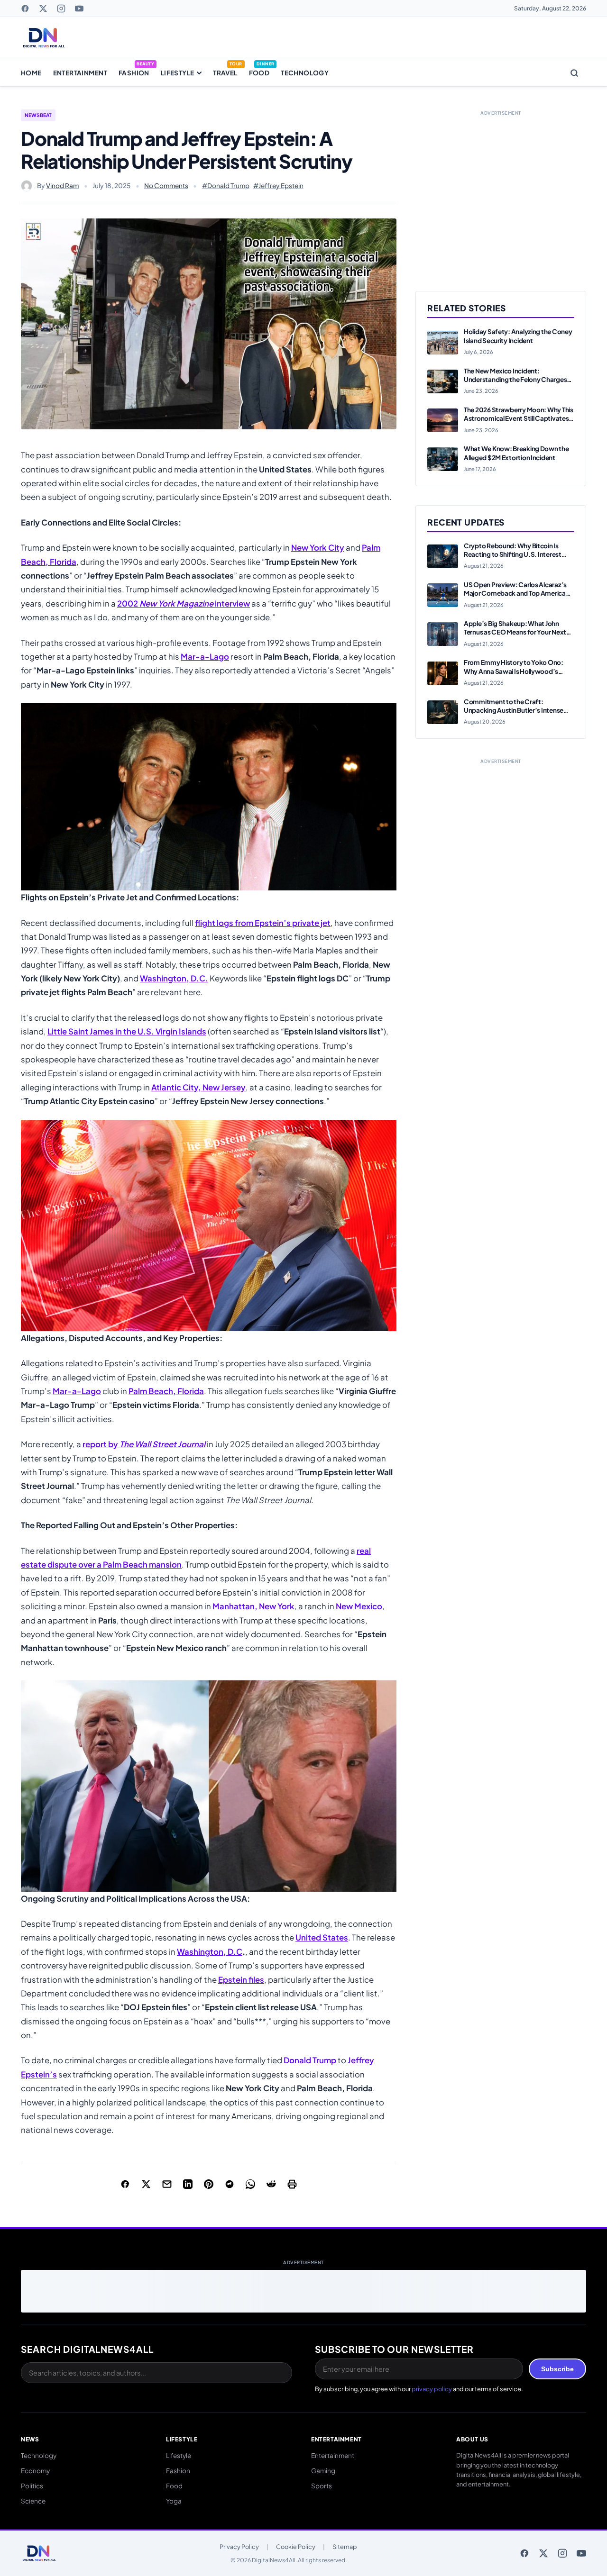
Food (259, 73)
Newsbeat (38, 115)
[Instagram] (61, 9)
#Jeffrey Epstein (278, 186)
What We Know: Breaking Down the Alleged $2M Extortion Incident (516, 453)
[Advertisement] (501, 190)
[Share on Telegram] (230, 2184)
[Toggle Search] (574, 73)
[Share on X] (146, 2184)
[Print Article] (292, 2184)
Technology (305, 73)
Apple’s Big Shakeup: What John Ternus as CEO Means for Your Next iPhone (515, 632)
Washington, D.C (210, 1952)
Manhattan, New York (253, 1606)
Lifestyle (178, 73)
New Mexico (359, 1606)
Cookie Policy (296, 2547)
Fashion (134, 73)
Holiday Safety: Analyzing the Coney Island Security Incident (518, 336)
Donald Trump (310, 2060)
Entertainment (80, 73)
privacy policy (432, 2389)
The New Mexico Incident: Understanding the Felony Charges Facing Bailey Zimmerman (515, 380)
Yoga (174, 2501)
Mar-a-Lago (205, 657)
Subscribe (557, 2369)
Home (31, 73)
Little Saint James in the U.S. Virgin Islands (127, 1031)
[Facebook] (25, 9)
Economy (35, 2471)
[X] (43, 9)
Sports (322, 2486)
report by (144, 1444)
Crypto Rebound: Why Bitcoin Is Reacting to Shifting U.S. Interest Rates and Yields (513, 554)
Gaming (323, 2471)
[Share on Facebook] (125, 2184)
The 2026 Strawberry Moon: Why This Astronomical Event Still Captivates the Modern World (519, 418)
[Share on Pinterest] (209, 2184)
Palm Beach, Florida (166, 1391)
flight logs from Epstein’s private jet (263, 923)
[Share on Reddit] (271, 2184)
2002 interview (184, 603)
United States (322, 1937)
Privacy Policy (239, 2547)
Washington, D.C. (174, 978)
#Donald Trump (226, 186)
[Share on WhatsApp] (250, 2184)
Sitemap (345, 2547)
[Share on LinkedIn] (188, 2184)
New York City (318, 548)
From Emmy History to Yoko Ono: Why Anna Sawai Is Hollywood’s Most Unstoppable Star (514, 671)
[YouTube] (79, 9)
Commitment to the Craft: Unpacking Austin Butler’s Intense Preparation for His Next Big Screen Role (515, 715)
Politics (32, 2486)
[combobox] (156, 2373)
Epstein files (241, 1980)
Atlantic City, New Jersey (198, 1087)
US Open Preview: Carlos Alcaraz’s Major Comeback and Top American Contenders (517, 593)
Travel (225, 73)
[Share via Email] (167, 2184)
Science (33, 2501)
